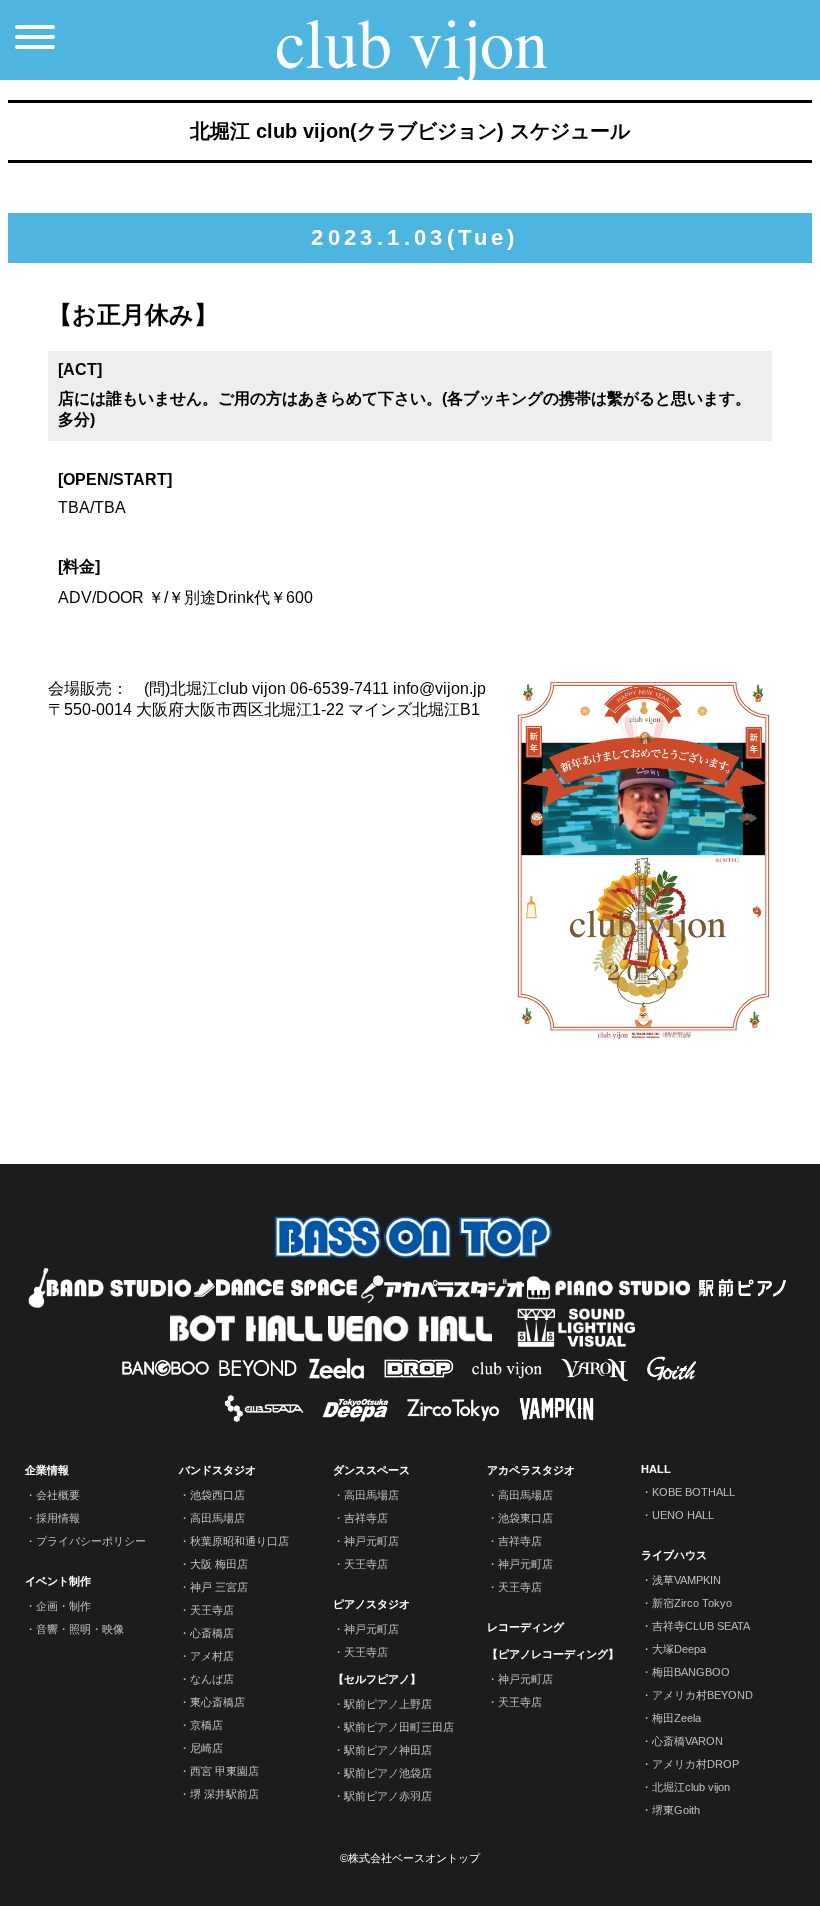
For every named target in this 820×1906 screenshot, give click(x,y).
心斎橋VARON (687, 1741)
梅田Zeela (676, 1718)
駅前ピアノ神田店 (388, 1750)
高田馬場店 (217, 1518)
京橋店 (206, 1725)
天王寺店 (212, 1610)
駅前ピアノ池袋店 (388, 1773)
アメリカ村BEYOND (702, 1695)
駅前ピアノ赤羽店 (388, 1796)
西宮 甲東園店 (224, 1771)
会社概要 (58, 1495)
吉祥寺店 (366, 1518)
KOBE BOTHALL (693, 1492)
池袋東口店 (525, 1518)
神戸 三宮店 (219, 1587)
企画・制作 (63, 1606)
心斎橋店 (212, 1633)
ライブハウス (674, 1555)
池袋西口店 (217, 1495)
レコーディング (525, 1627)
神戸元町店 (371, 1541)
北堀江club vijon (691, 1787)
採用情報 (58, 1518)
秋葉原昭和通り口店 (239, 1541)
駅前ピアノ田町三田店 (399, 1727)
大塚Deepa (679, 1649)
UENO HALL (683, 1515)
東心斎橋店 (217, 1702)
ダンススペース (371, 1470)
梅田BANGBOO (691, 1672)
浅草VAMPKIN (686, 1580)
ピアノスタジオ (371, 1604)
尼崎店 (206, 1748)
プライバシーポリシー (91, 1541)
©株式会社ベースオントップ (410, 1858)
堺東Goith (676, 1810)
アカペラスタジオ (531, 1470)
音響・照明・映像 (80, 1629)
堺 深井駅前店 (224, 1794)
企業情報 (47, 1470)
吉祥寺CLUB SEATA (701, 1626)
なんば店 (212, 1679)
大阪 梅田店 (219, 1564)
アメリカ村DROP (695, 1764)
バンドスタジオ (217, 1470)
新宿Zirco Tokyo (692, 1603)
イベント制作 (58, 1581)
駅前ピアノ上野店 (388, 1704)
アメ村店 (212, 1656)
